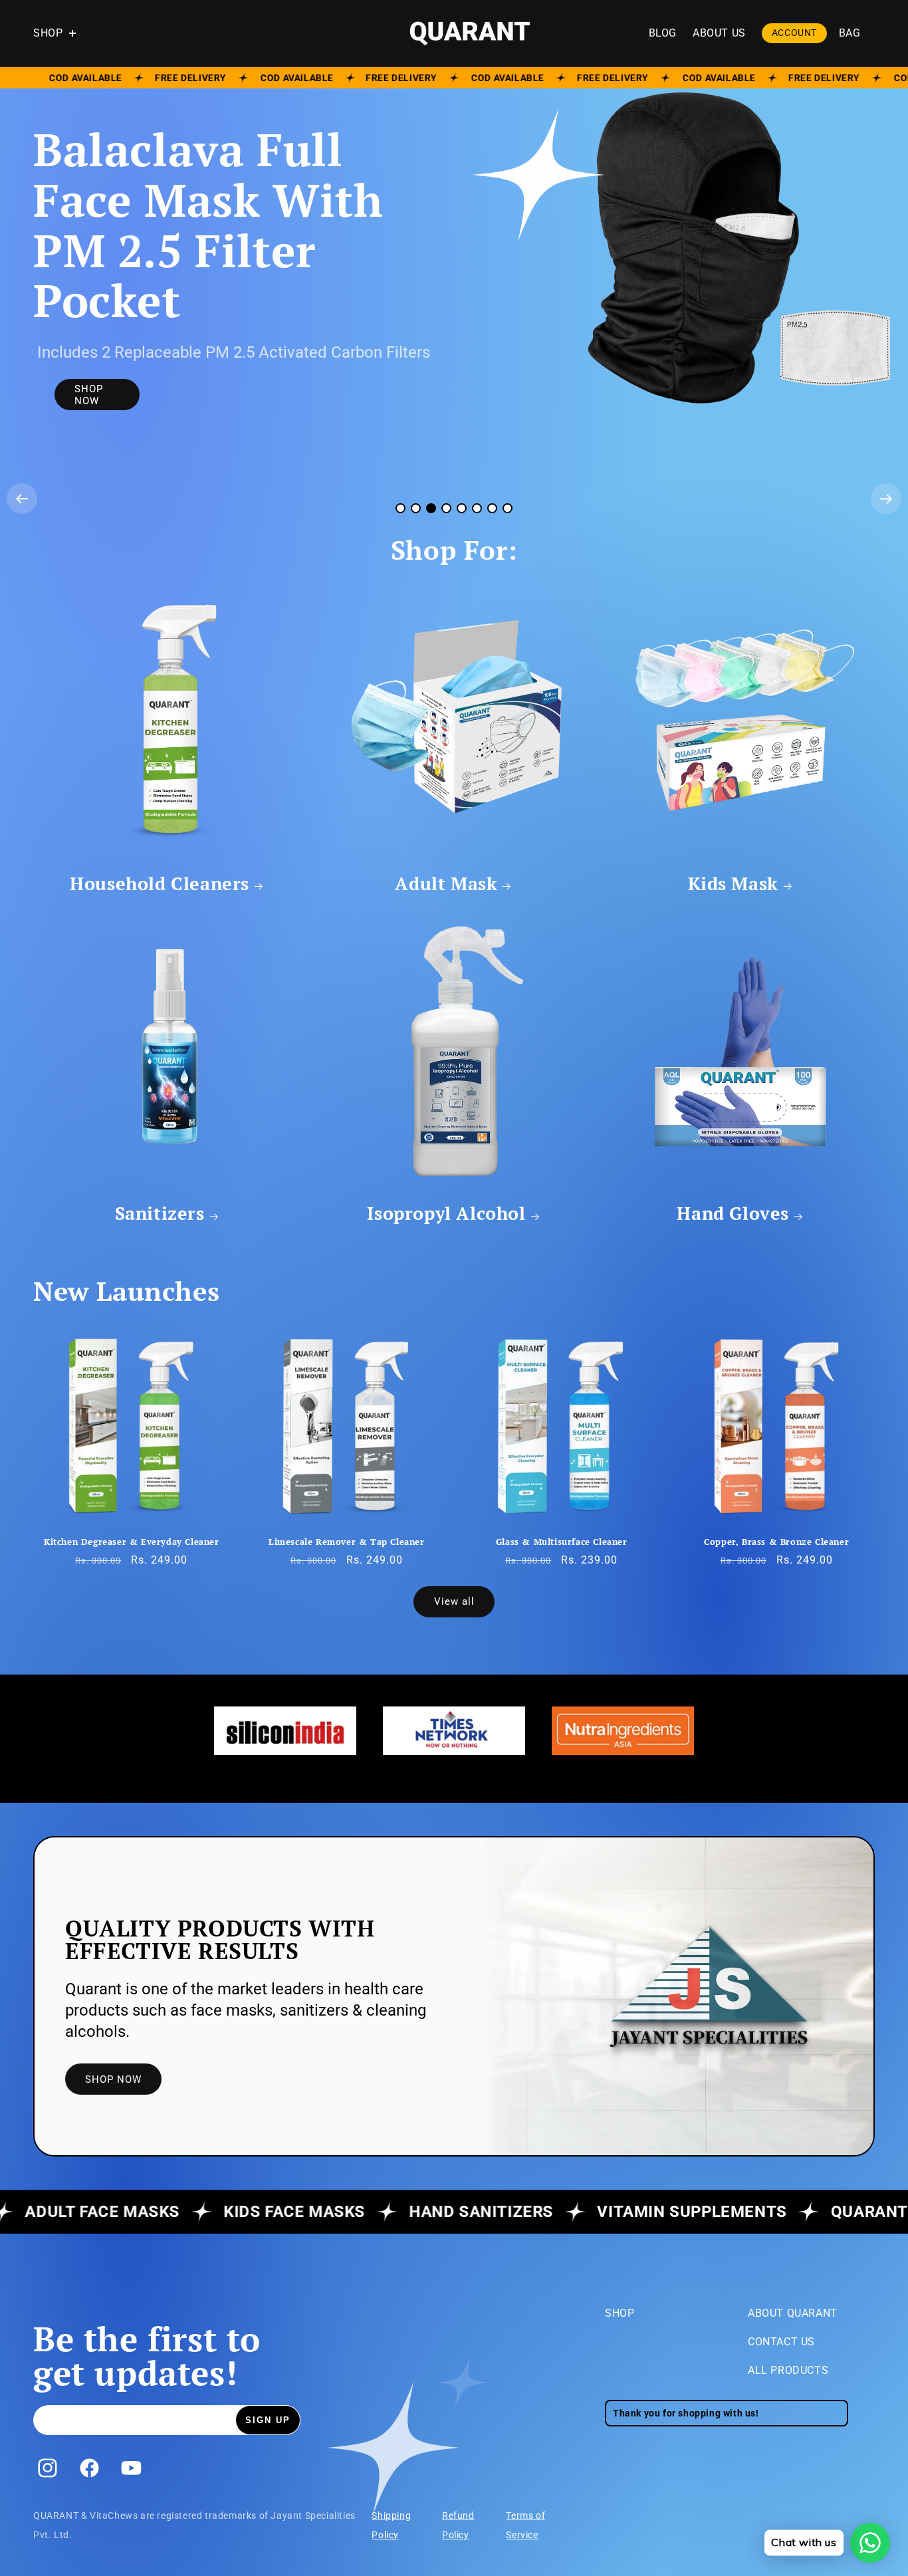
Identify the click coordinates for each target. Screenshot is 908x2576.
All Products (788, 2370)
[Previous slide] (22, 499)
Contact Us (781, 2342)
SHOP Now (113, 2079)
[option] (285, 1731)
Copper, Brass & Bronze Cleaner (776, 1542)
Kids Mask (733, 883)
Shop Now (89, 386)
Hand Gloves (733, 1213)
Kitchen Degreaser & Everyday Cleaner (132, 1542)
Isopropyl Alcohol (446, 1213)
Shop (620, 2313)
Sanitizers (160, 1213)
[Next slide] (886, 499)
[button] (61, 34)
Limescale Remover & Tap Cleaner (347, 1542)
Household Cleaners (160, 883)
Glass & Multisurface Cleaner (562, 1542)
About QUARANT (793, 2313)
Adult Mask (446, 883)
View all (454, 1601)
